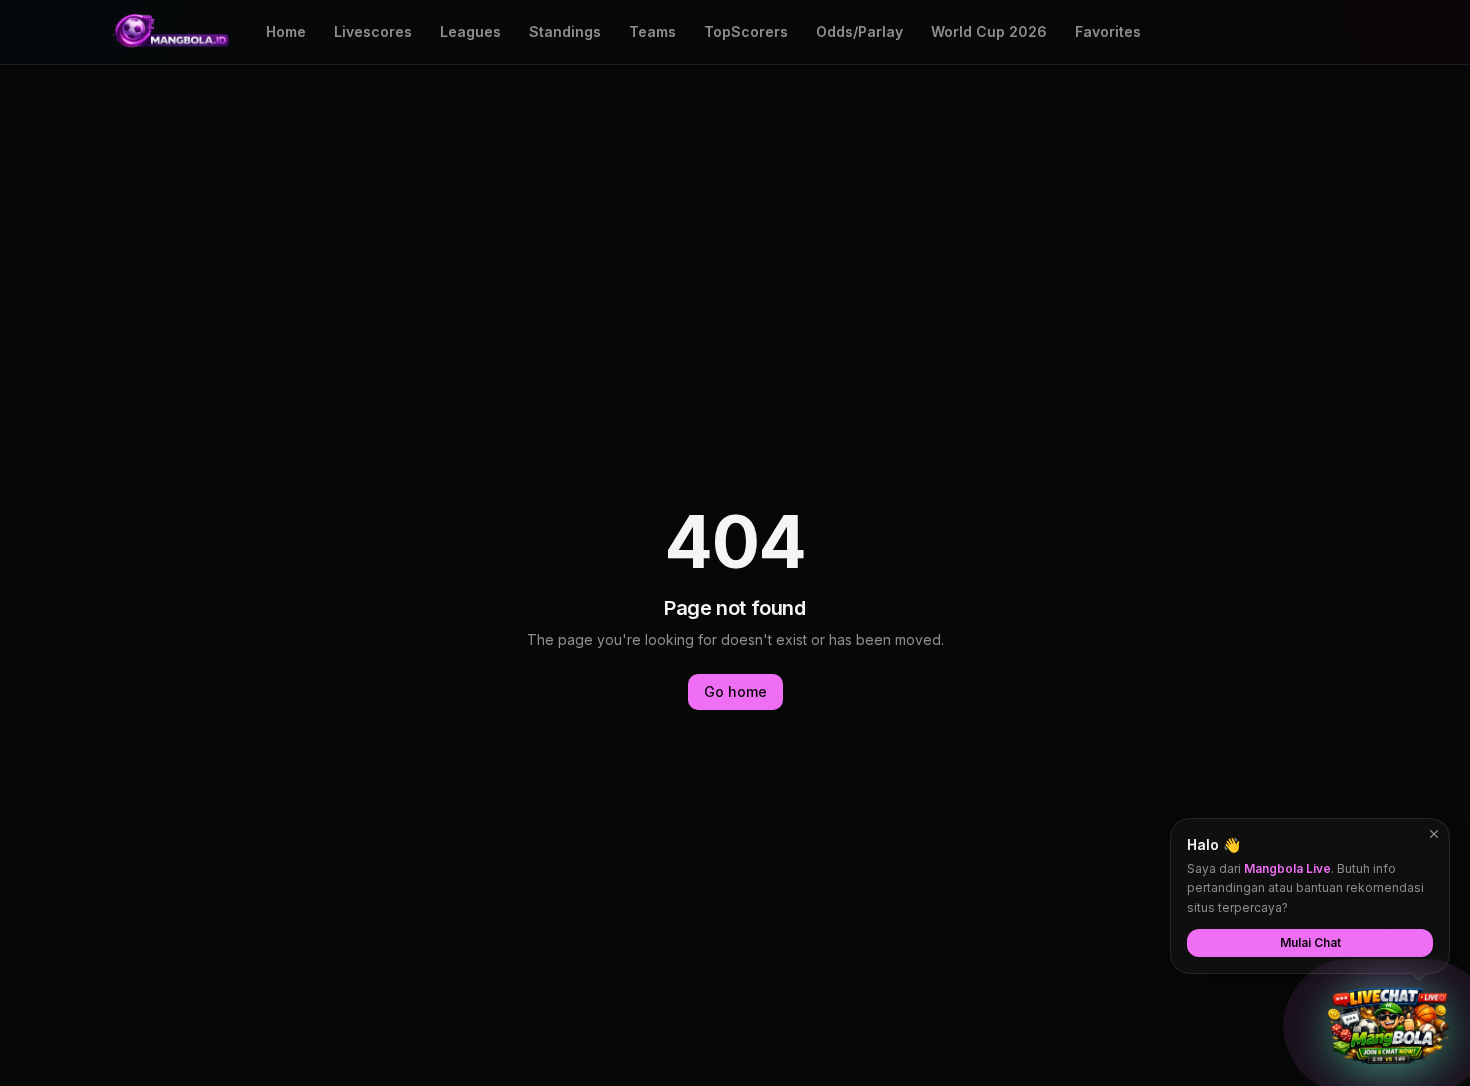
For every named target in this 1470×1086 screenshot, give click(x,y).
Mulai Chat (1310, 942)
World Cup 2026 (989, 31)
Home (286, 31)
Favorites (1108, 31)
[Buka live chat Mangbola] (1388, 1026)
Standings (565, 31)
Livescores (373, 31)
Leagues (470, 31)
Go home (735, 691)
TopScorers (746, 31)
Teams (652, 31)
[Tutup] (1434, 834)
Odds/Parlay (859, 31)
